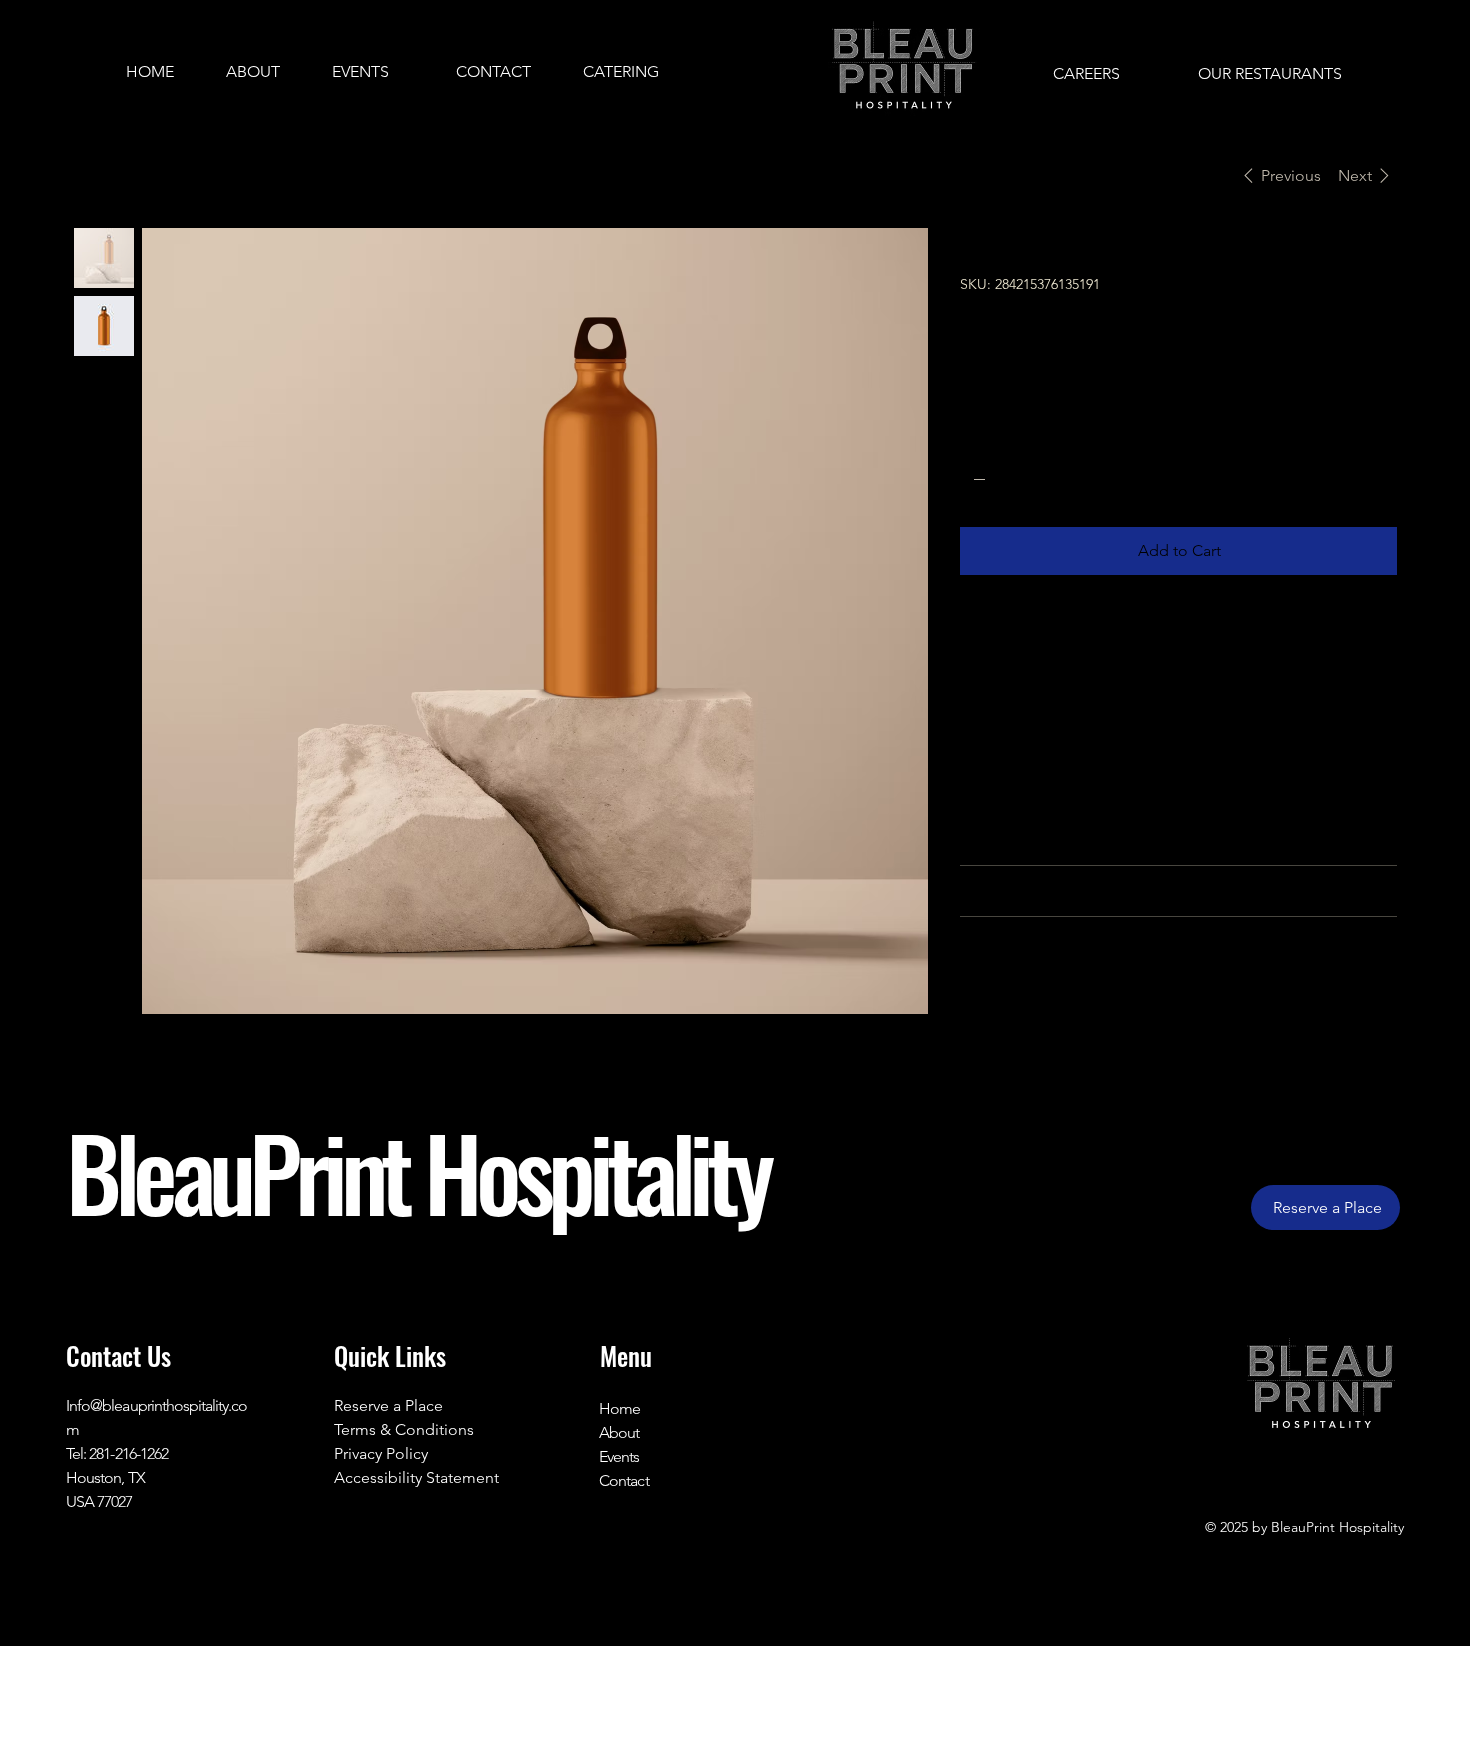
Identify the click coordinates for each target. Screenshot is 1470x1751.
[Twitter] (1042, 1013)
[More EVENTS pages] (400, 72)
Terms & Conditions (404, 1429)
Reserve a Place (388, 1405)
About (619, 1432)
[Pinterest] (1018, 1013)
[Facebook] (994, 1013)
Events (619, 1456)
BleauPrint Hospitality (417, 1171)
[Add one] (1060, 479)
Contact (623, 1480)
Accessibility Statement (416, 1477)
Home (619, 1408)
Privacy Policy (381, 1453)
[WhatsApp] (970, 1013)
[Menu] (735, 72)
